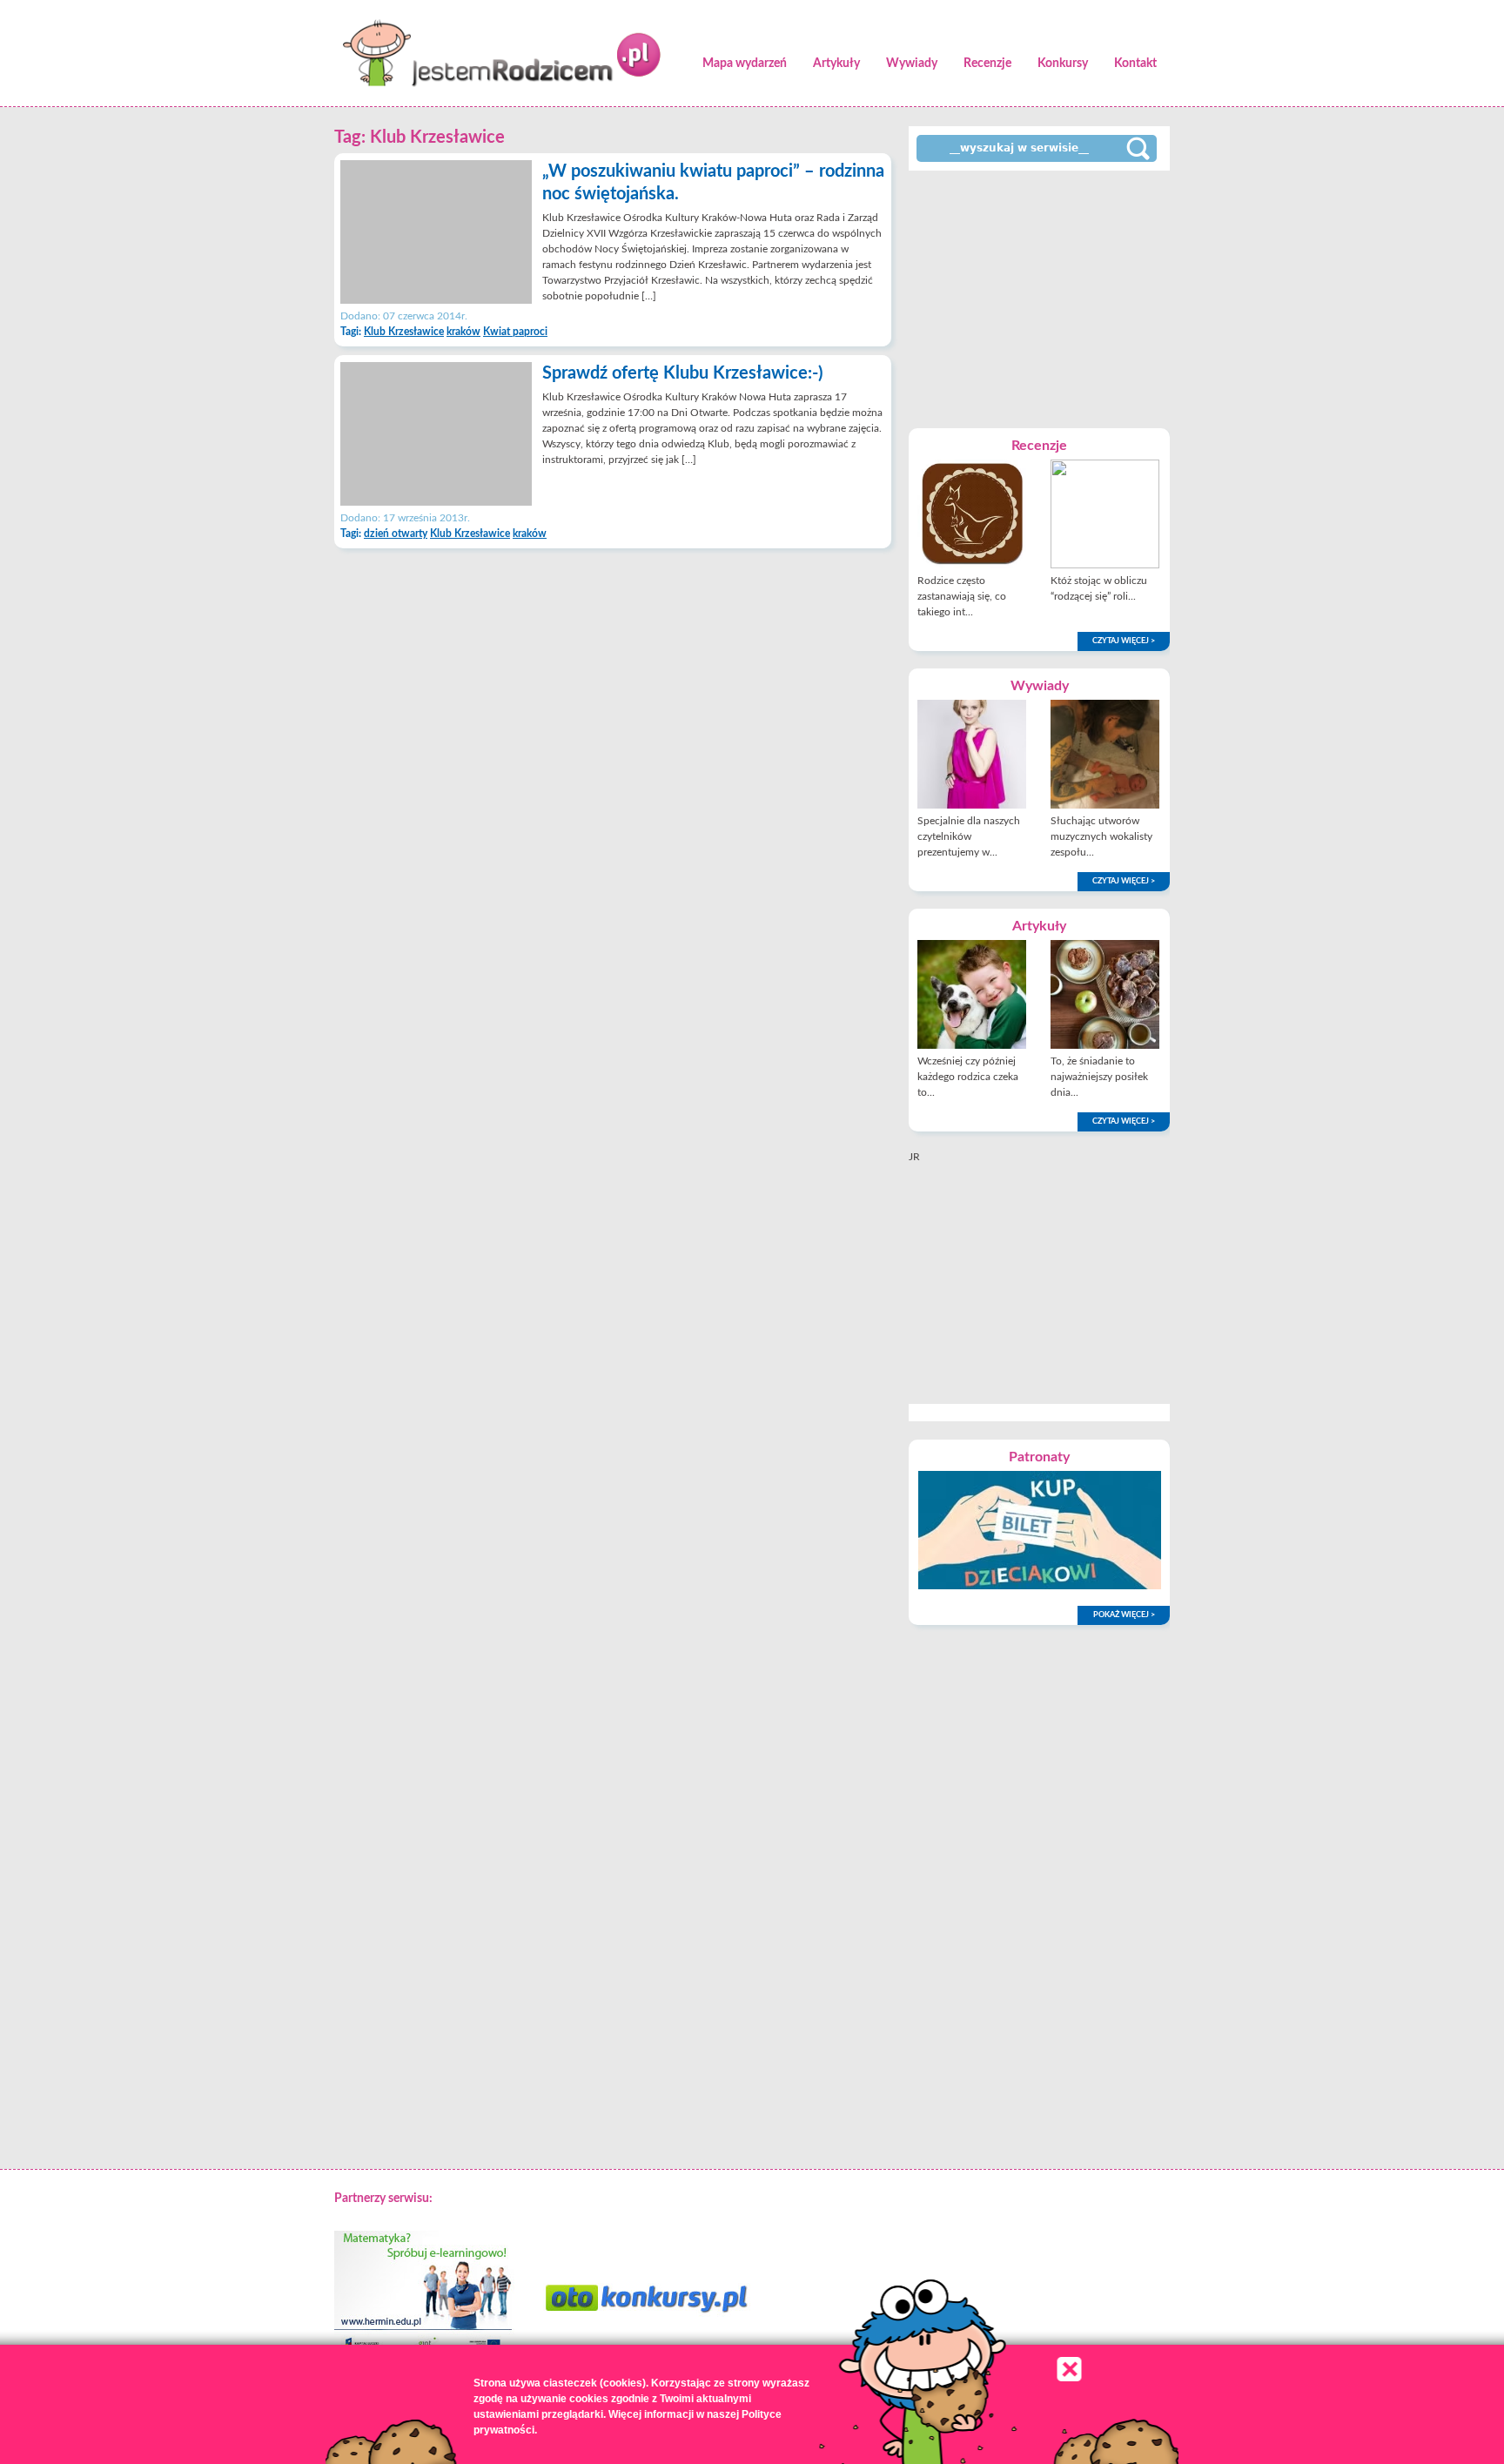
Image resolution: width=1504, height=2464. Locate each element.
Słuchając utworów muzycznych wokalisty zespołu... (1101, 836)
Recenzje (987, 64)
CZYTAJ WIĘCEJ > (1124, 641)
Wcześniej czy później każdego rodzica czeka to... (968, 1077)
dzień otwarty (396, 534)
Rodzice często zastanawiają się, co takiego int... (962, 596)
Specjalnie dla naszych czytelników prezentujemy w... (969, 836)
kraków (463, 332)
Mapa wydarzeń (745, 64)
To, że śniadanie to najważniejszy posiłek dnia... (1099, 1077)
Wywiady (912, 64)
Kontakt (1135, 64)
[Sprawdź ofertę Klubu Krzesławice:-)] (436, 502)
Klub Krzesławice (404, 332)
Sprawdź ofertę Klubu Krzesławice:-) (682, 373)
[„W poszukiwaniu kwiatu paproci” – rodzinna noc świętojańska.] (436, 300)
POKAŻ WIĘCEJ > (1124, 1615)
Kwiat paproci (515, 332)
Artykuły (836, 64)
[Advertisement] (1039, 298)
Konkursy (1063, 64)
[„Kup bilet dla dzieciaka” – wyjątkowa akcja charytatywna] (1040, 1586)
